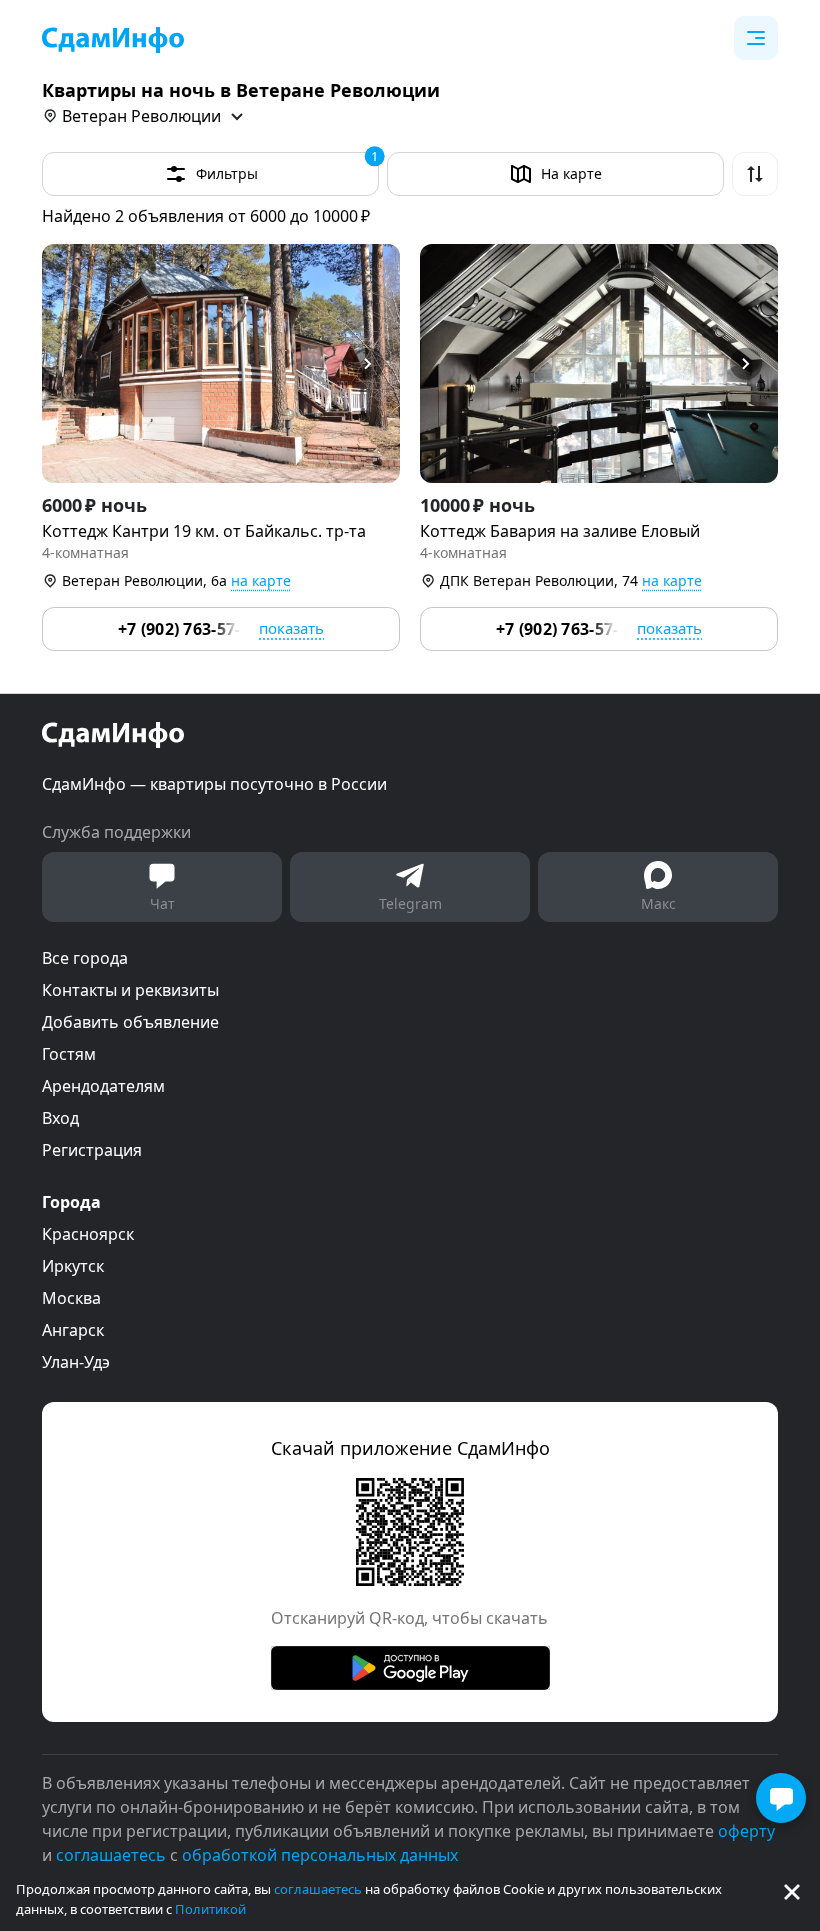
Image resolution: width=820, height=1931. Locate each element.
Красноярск (88, 1234)
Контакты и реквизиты (130, 990)
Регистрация (92, 1150)
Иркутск (73, 1266)
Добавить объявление (130, 1022)
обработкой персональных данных (320, 1855)
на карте (261, 580)
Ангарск (73, 1330)
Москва (71, 1298)
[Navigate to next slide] (376, 363)
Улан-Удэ (76, 1362)
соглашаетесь (318, 1889)
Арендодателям (103, 1086)
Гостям (69, 1054)
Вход (60, 1118)
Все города (85, 958)
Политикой (210, 1909)
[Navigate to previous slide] (66, 363)
